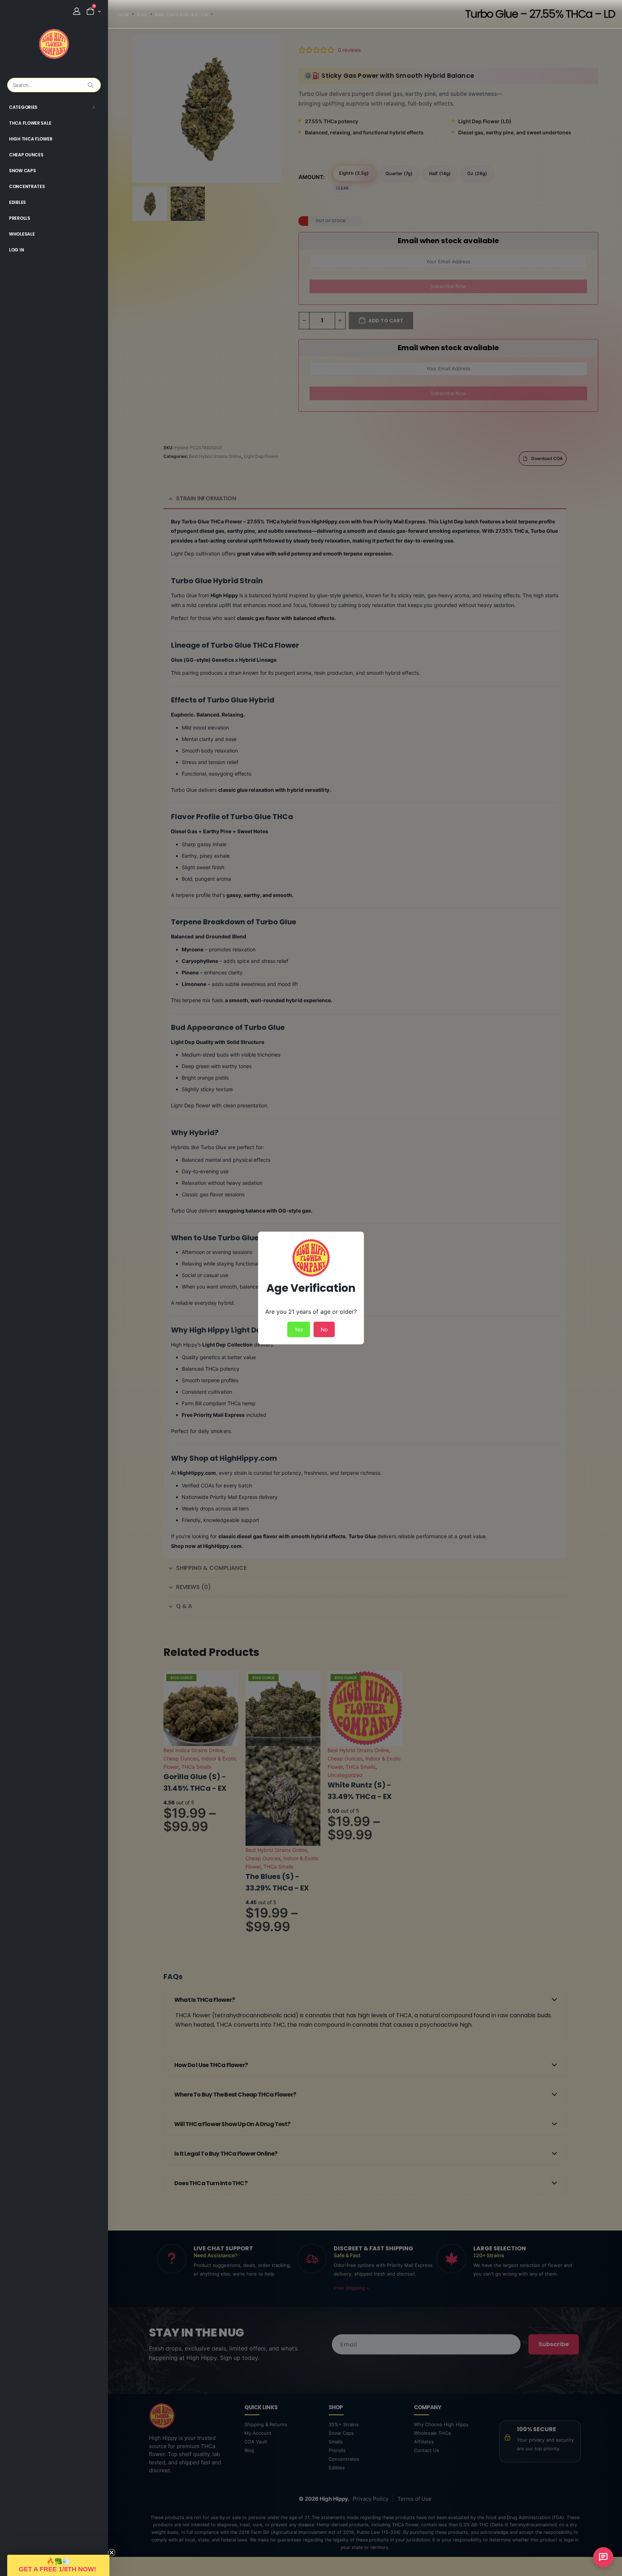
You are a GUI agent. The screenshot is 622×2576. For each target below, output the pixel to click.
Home (123, 14)
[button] (58, 2565)
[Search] (91, 85)
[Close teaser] (112, 2553)
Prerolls (20, 218)
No (324, 1329)
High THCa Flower (31, 139)
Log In (16, 250)
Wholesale (22, 234)
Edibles (17, 202)
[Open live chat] (603, 2557)
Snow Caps (22, 171)
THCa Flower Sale (30, 123)
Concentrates (27, 186)
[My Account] (77, 11)
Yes (299, 1329)
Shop (142, 14)
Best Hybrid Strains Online (181, 14)
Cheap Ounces (26, 155)
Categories (23, 107)
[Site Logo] (54, 44)
